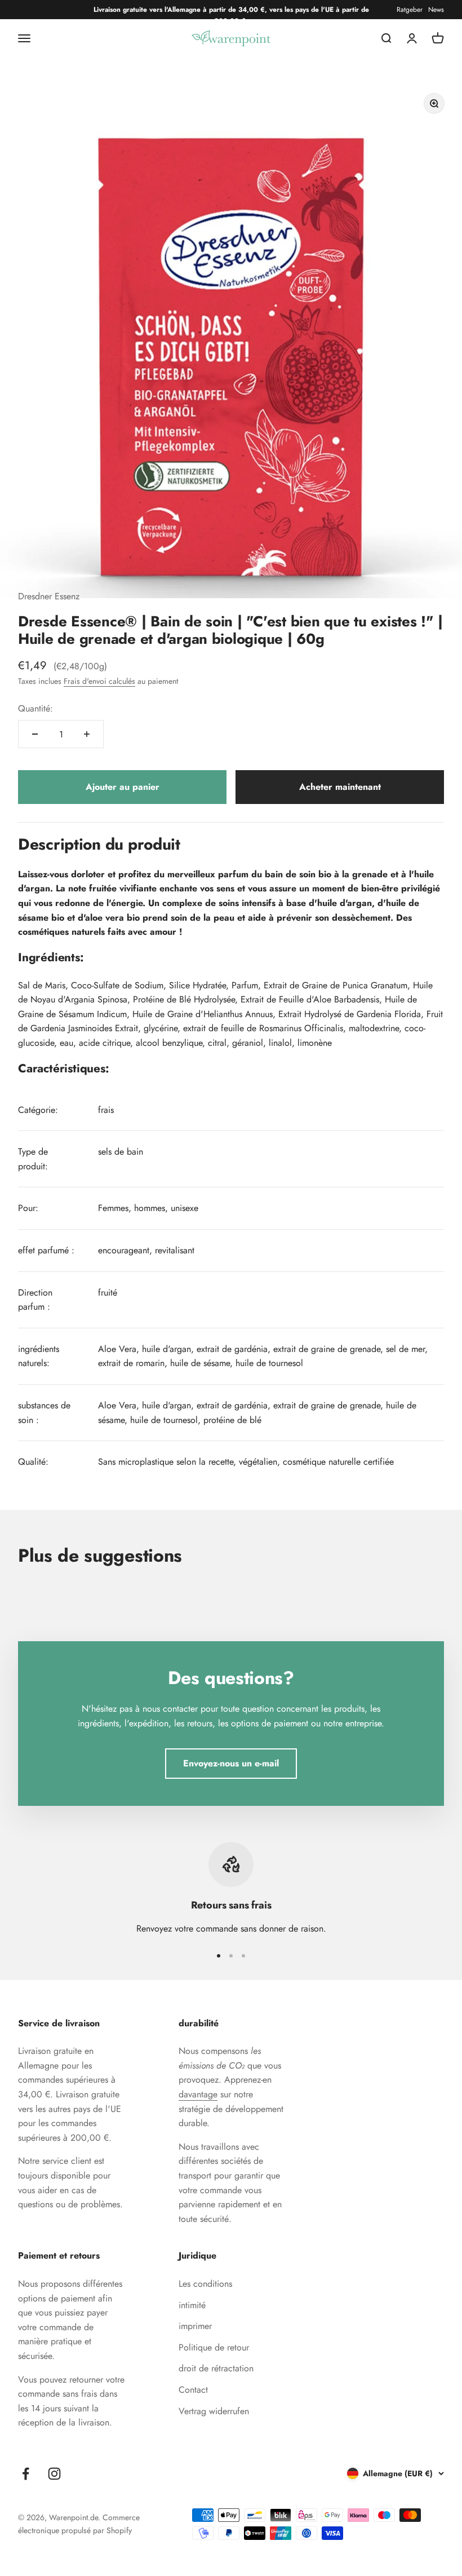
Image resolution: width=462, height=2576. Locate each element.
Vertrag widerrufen (214, 2411)
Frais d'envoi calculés (99, 681)
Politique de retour (214, 2347)
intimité (192, 2305)
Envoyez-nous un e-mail (231, 1763)
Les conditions (205, 2284)
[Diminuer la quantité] (35, 734)
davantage (198, 2094)
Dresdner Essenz (49, 596)
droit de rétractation (216, 2368)
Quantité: (35, 708)
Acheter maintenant (340, 787)
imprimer (195, 2326)
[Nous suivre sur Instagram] (54, 2474)
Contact (193, 2390)
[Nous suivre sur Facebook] (26, 2474)
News (436, 10)
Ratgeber (410, 10)
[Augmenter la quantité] (87, 734)
